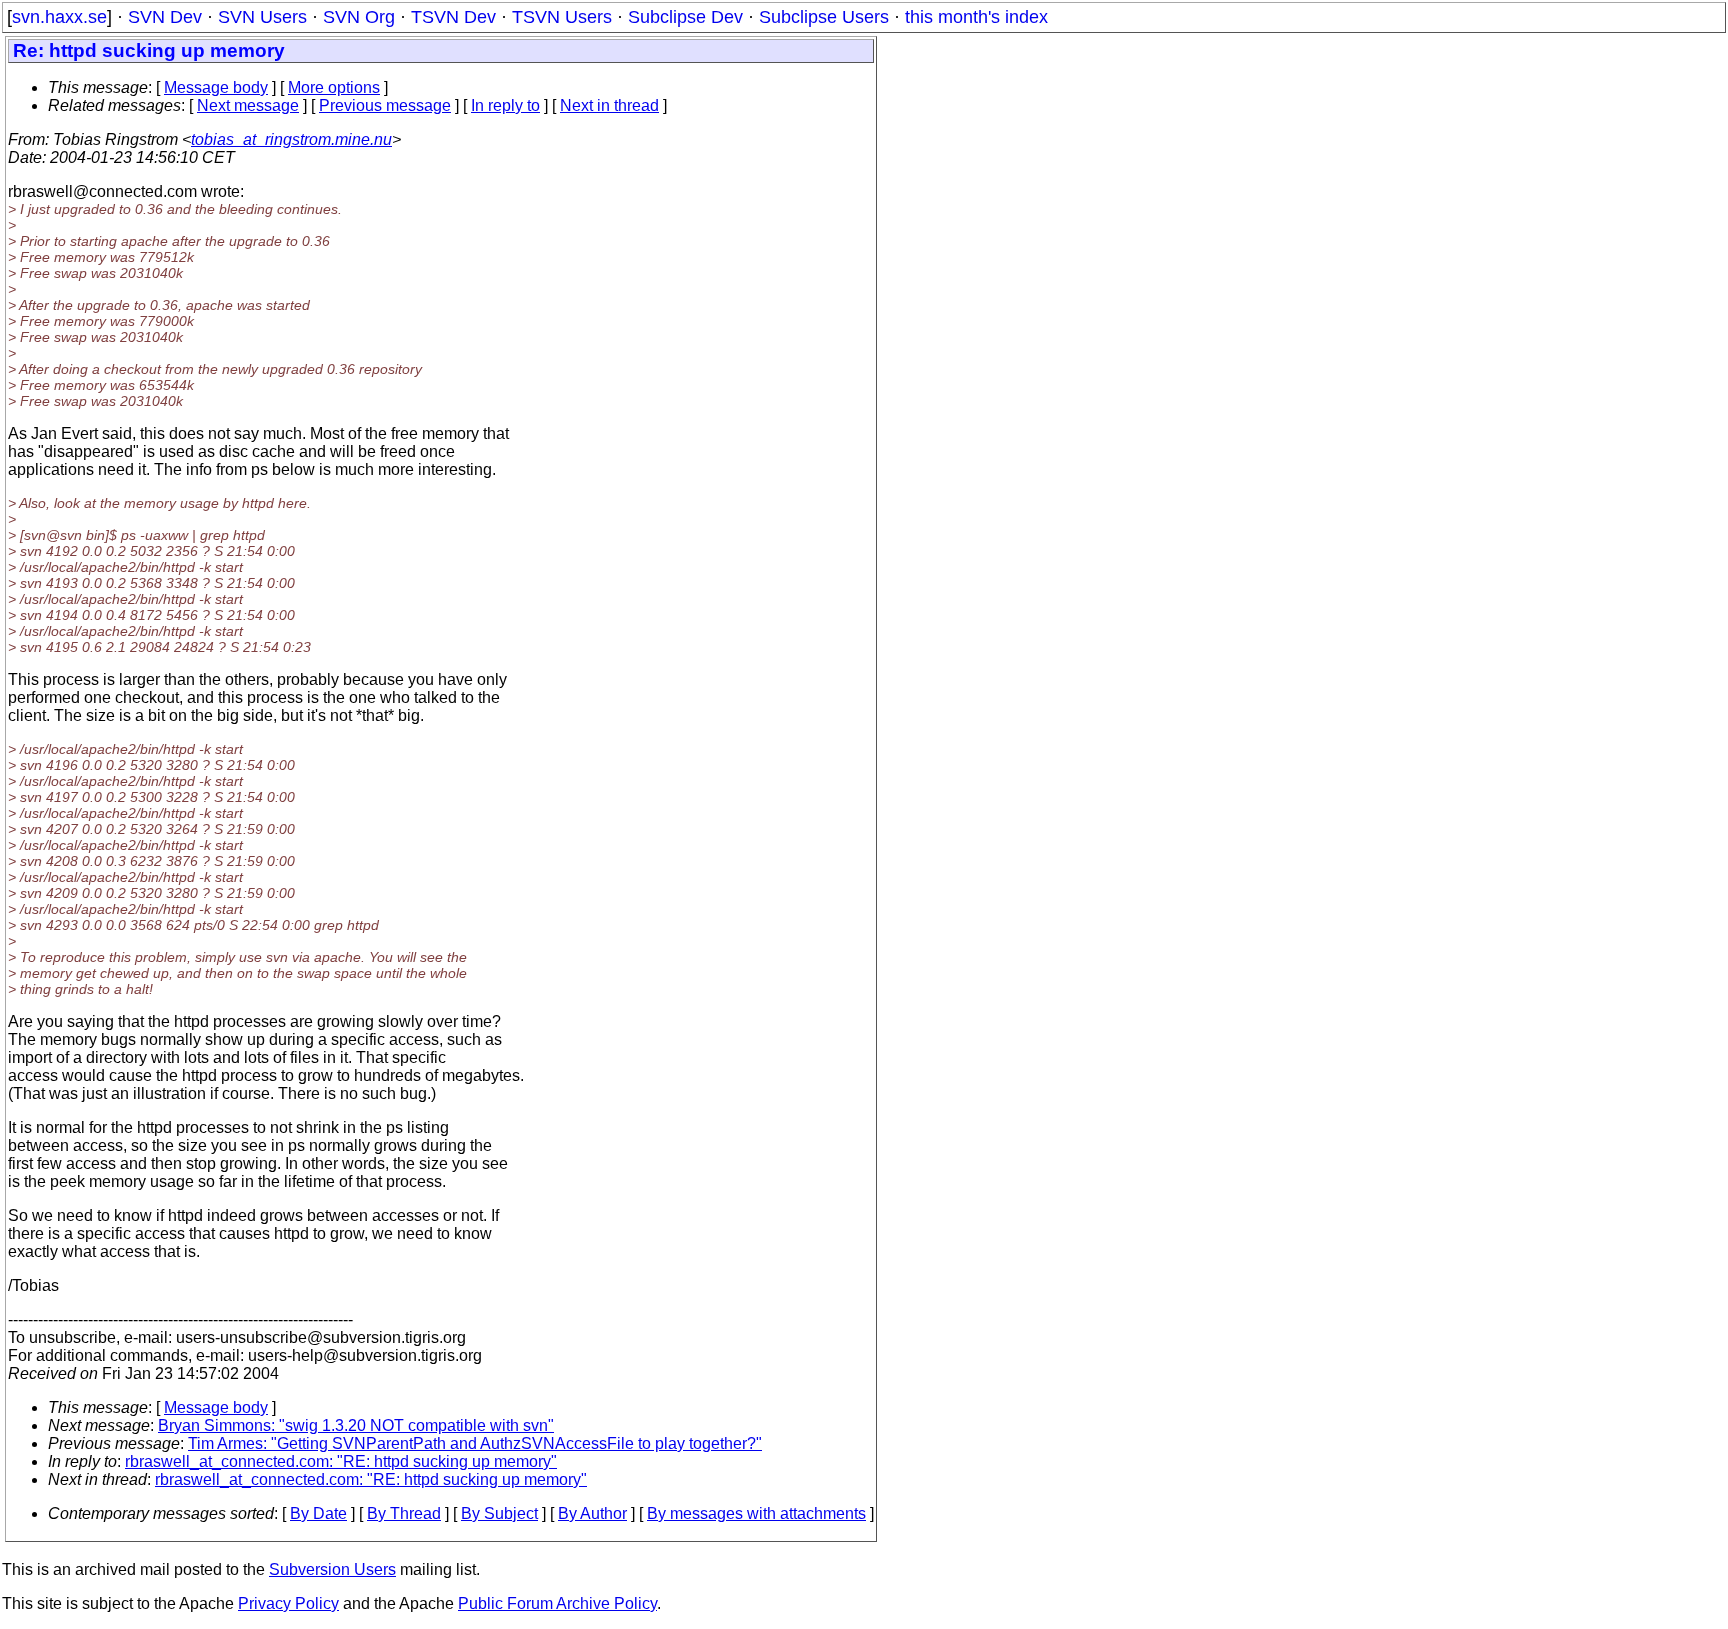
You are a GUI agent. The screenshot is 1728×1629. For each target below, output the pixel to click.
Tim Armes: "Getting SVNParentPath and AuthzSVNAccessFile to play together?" (475, 1443)
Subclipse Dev (685, 17)
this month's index (976, 17)
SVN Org (359, 17)
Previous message (385, 105)
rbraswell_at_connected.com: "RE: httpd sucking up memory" (341, 1461)
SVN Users (262, 17)
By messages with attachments (756, 1513)
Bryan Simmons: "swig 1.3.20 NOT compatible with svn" (356, 1425)
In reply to (505, 105)
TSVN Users (562, 17)
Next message (248, 105)
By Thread (404, 1513)
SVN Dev (165, 17)
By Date (318, 1513)
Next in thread (609, 105)
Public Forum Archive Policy (557, 1603)
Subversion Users (332, 1569)
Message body (216, 87)
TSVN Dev (453, 17)
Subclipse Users (824, 17)
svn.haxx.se (59, 17)
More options (334, 87)
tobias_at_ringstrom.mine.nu (291, 139)
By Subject (499, 1513)
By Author (592, 1513)
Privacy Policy (288, 1603)
